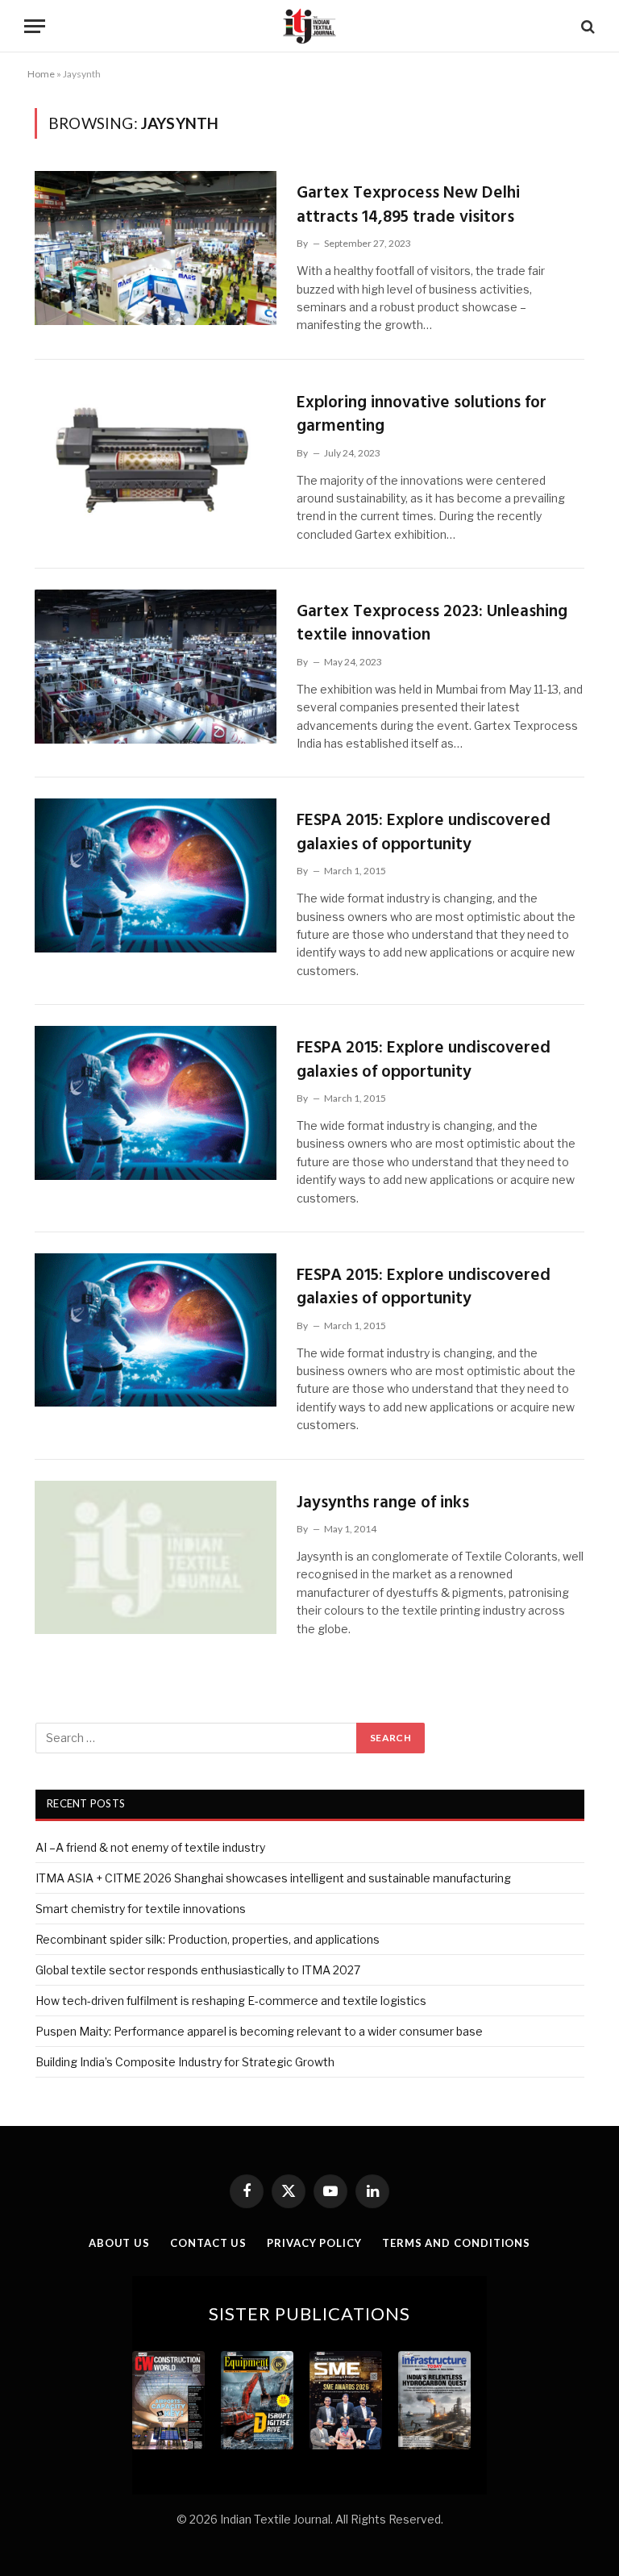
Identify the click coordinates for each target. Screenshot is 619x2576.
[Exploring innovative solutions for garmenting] (156, 458)
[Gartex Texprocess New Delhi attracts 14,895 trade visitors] (156, 248)
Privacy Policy (314, 2243)
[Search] (586, 26)
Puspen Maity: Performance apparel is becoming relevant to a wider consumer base (259, 2031)
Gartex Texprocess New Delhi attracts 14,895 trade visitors (408, 205)
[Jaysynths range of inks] (156, 1558)
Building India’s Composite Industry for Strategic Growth (185, 2062)
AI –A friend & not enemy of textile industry (150, 1847)
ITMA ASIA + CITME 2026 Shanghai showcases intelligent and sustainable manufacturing (273, 1878)
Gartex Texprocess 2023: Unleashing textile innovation (432, 624)
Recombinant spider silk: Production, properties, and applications (208, 1939)
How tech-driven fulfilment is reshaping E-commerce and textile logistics (231, 2001)
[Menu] (35, 26)
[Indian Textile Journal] (309, 26)
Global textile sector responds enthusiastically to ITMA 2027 (198, 1970)
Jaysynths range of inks (383, 1503)
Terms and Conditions (456, 2243)
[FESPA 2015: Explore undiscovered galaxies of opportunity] (156, 875)
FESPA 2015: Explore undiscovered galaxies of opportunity (424, 833)
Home (41, 74)
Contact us (208, 2243)
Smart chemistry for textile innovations (141, 1909)
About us (119, 2243)
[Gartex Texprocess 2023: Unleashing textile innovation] (156, 667)
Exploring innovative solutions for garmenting (422, 415)
